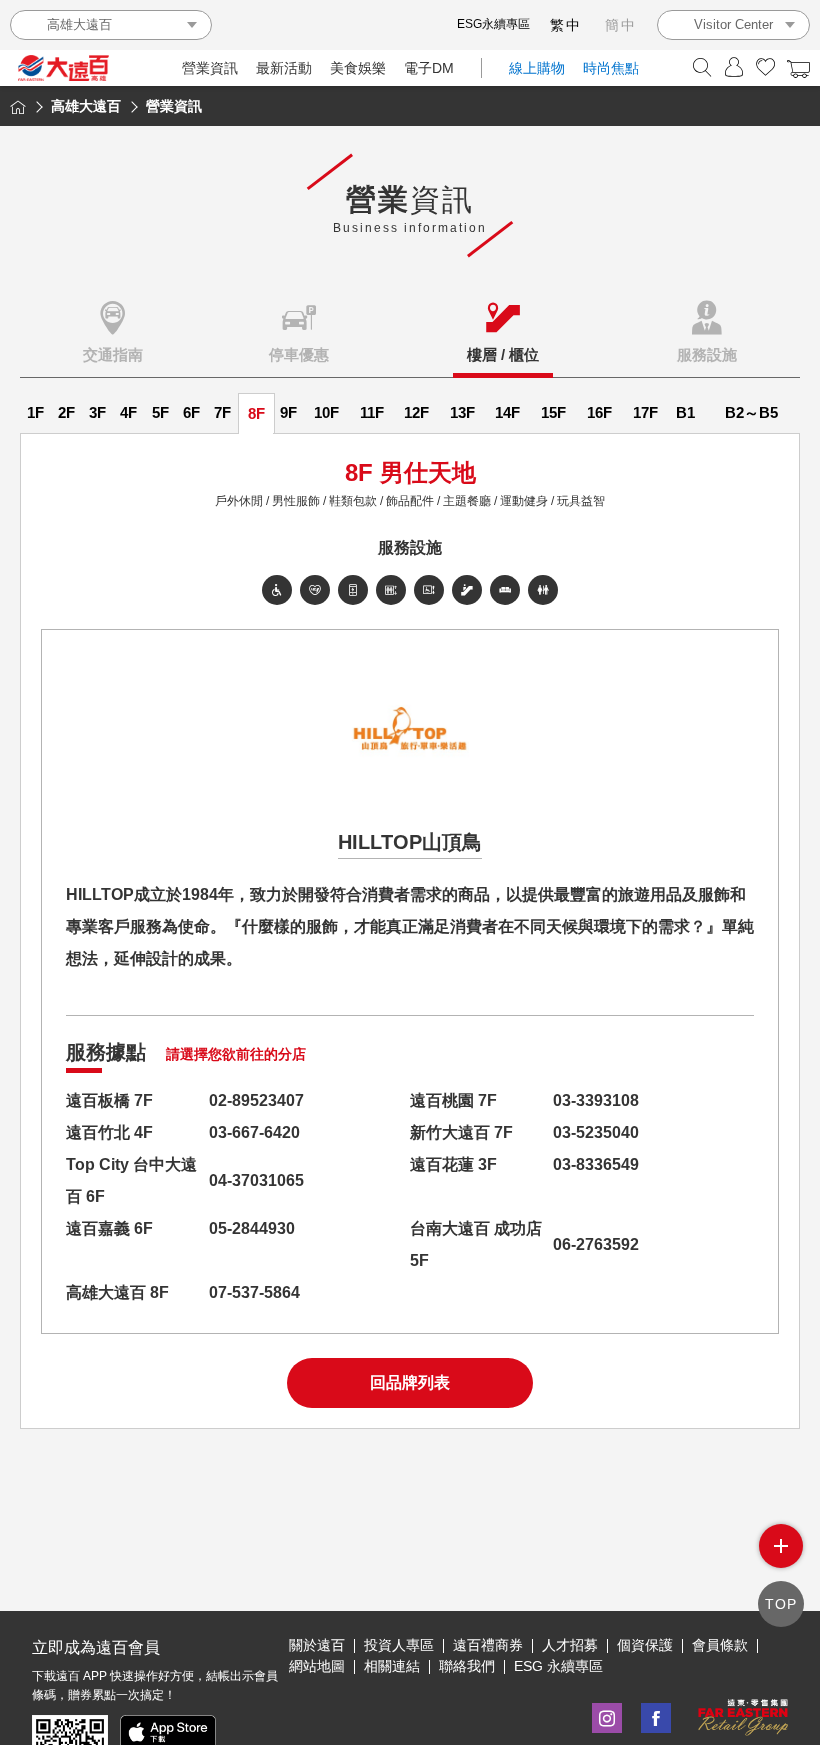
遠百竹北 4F (109, 1132)
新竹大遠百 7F (461, 1132)
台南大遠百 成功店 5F (476, 1244)
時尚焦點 (611, 68)
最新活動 (284, 68)
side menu (781, 1546)
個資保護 (645, 1645)
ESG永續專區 (493, 24)
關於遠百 (317, 1645)
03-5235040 (596, 1132)
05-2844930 (252, 1228)
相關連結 (392, 1666)
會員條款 (720, 1645)
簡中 (621, 25)
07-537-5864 (254, 1292)
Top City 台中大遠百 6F (131, 1180)
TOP (781, 1604)
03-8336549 (596, 1164)
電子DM (429, 68)
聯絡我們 (467, 1666)
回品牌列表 (410, 1382)
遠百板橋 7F (109, 1100)
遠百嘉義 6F (109, 1228)
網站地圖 (317, 1666)
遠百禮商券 (488, 1645)
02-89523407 (256, 1100)
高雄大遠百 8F (117, 1292)
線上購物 (537, 68)
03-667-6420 (254, 1132)
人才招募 (570, 1645)
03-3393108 (596, 1100)
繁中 (566, 25)
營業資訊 (210, 68)
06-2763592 (596, 1244)
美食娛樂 (358, 68)
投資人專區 (399, 1645)
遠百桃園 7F (453, 1100)
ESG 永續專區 (558, 1666)
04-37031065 (256, 1180)
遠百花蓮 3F (453, 1164)
